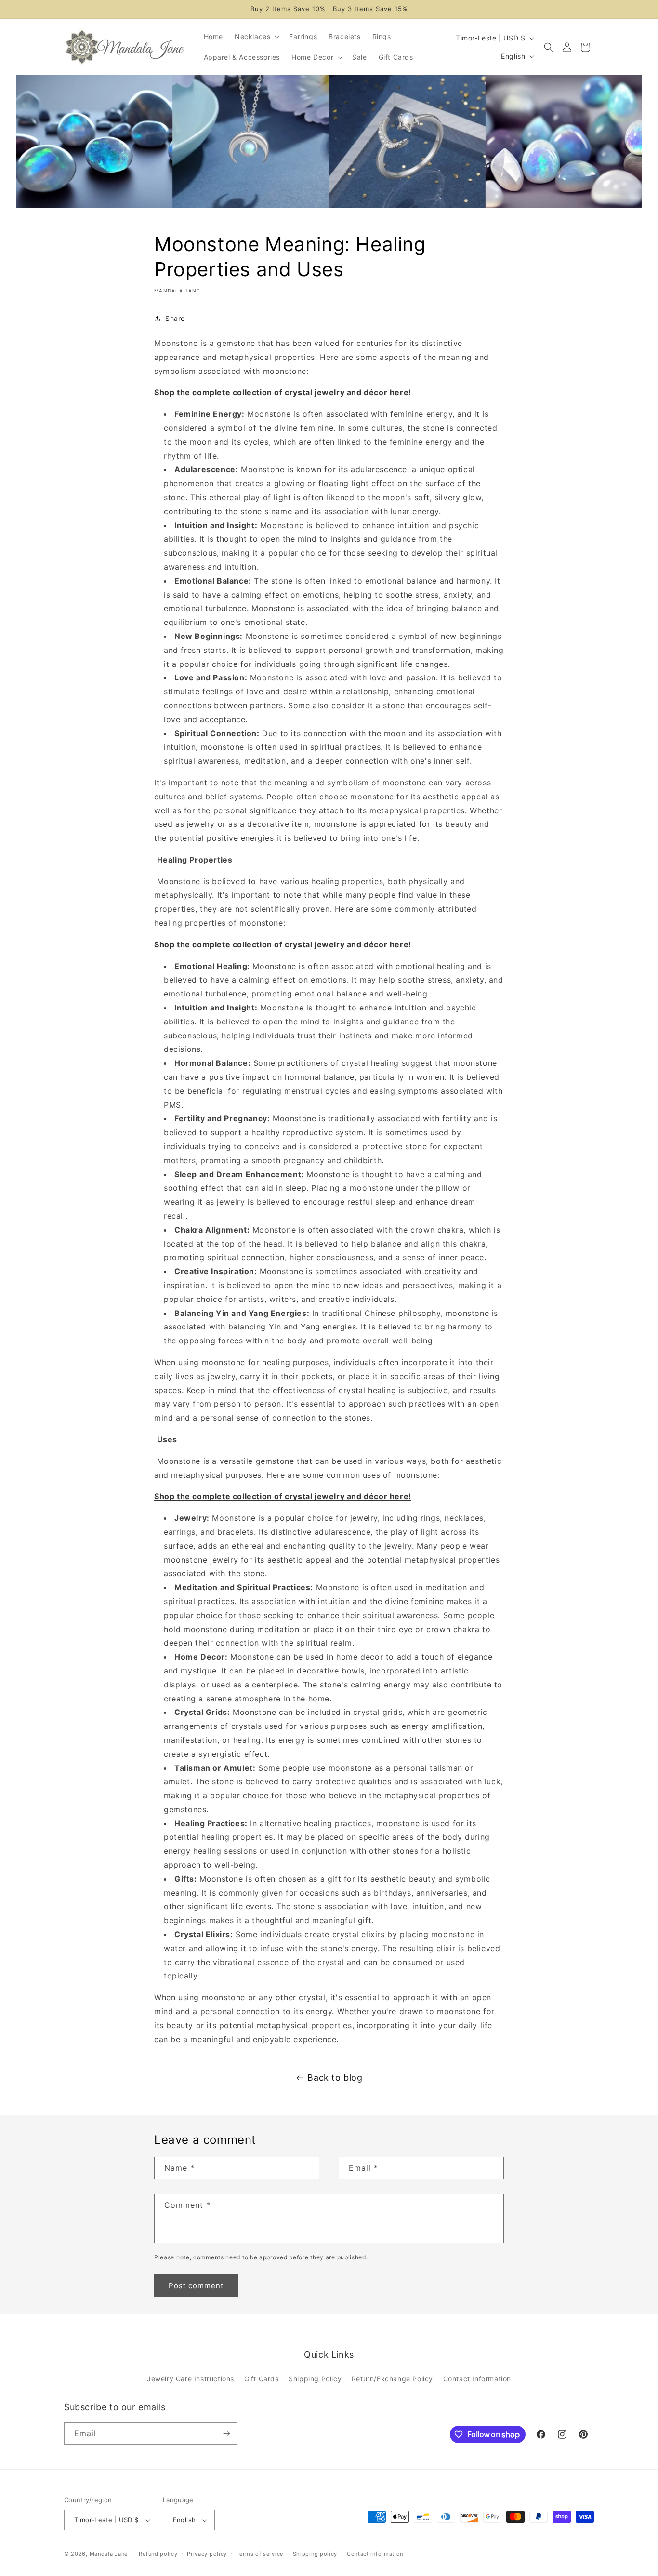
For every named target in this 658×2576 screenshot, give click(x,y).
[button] (256, 37)
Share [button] (175, 318)
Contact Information (477, 2379)
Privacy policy (207, 2554)
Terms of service (260, 2554)
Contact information (375, 2554)
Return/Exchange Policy (392, 2379)
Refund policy (158, 2554)
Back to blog (335, 2078)
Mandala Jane (109, 2554)
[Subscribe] (226, 2434)
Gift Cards (262, 2379)
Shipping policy (315, 2554)
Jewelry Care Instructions (191, 2379)
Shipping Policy (315, 2379)
